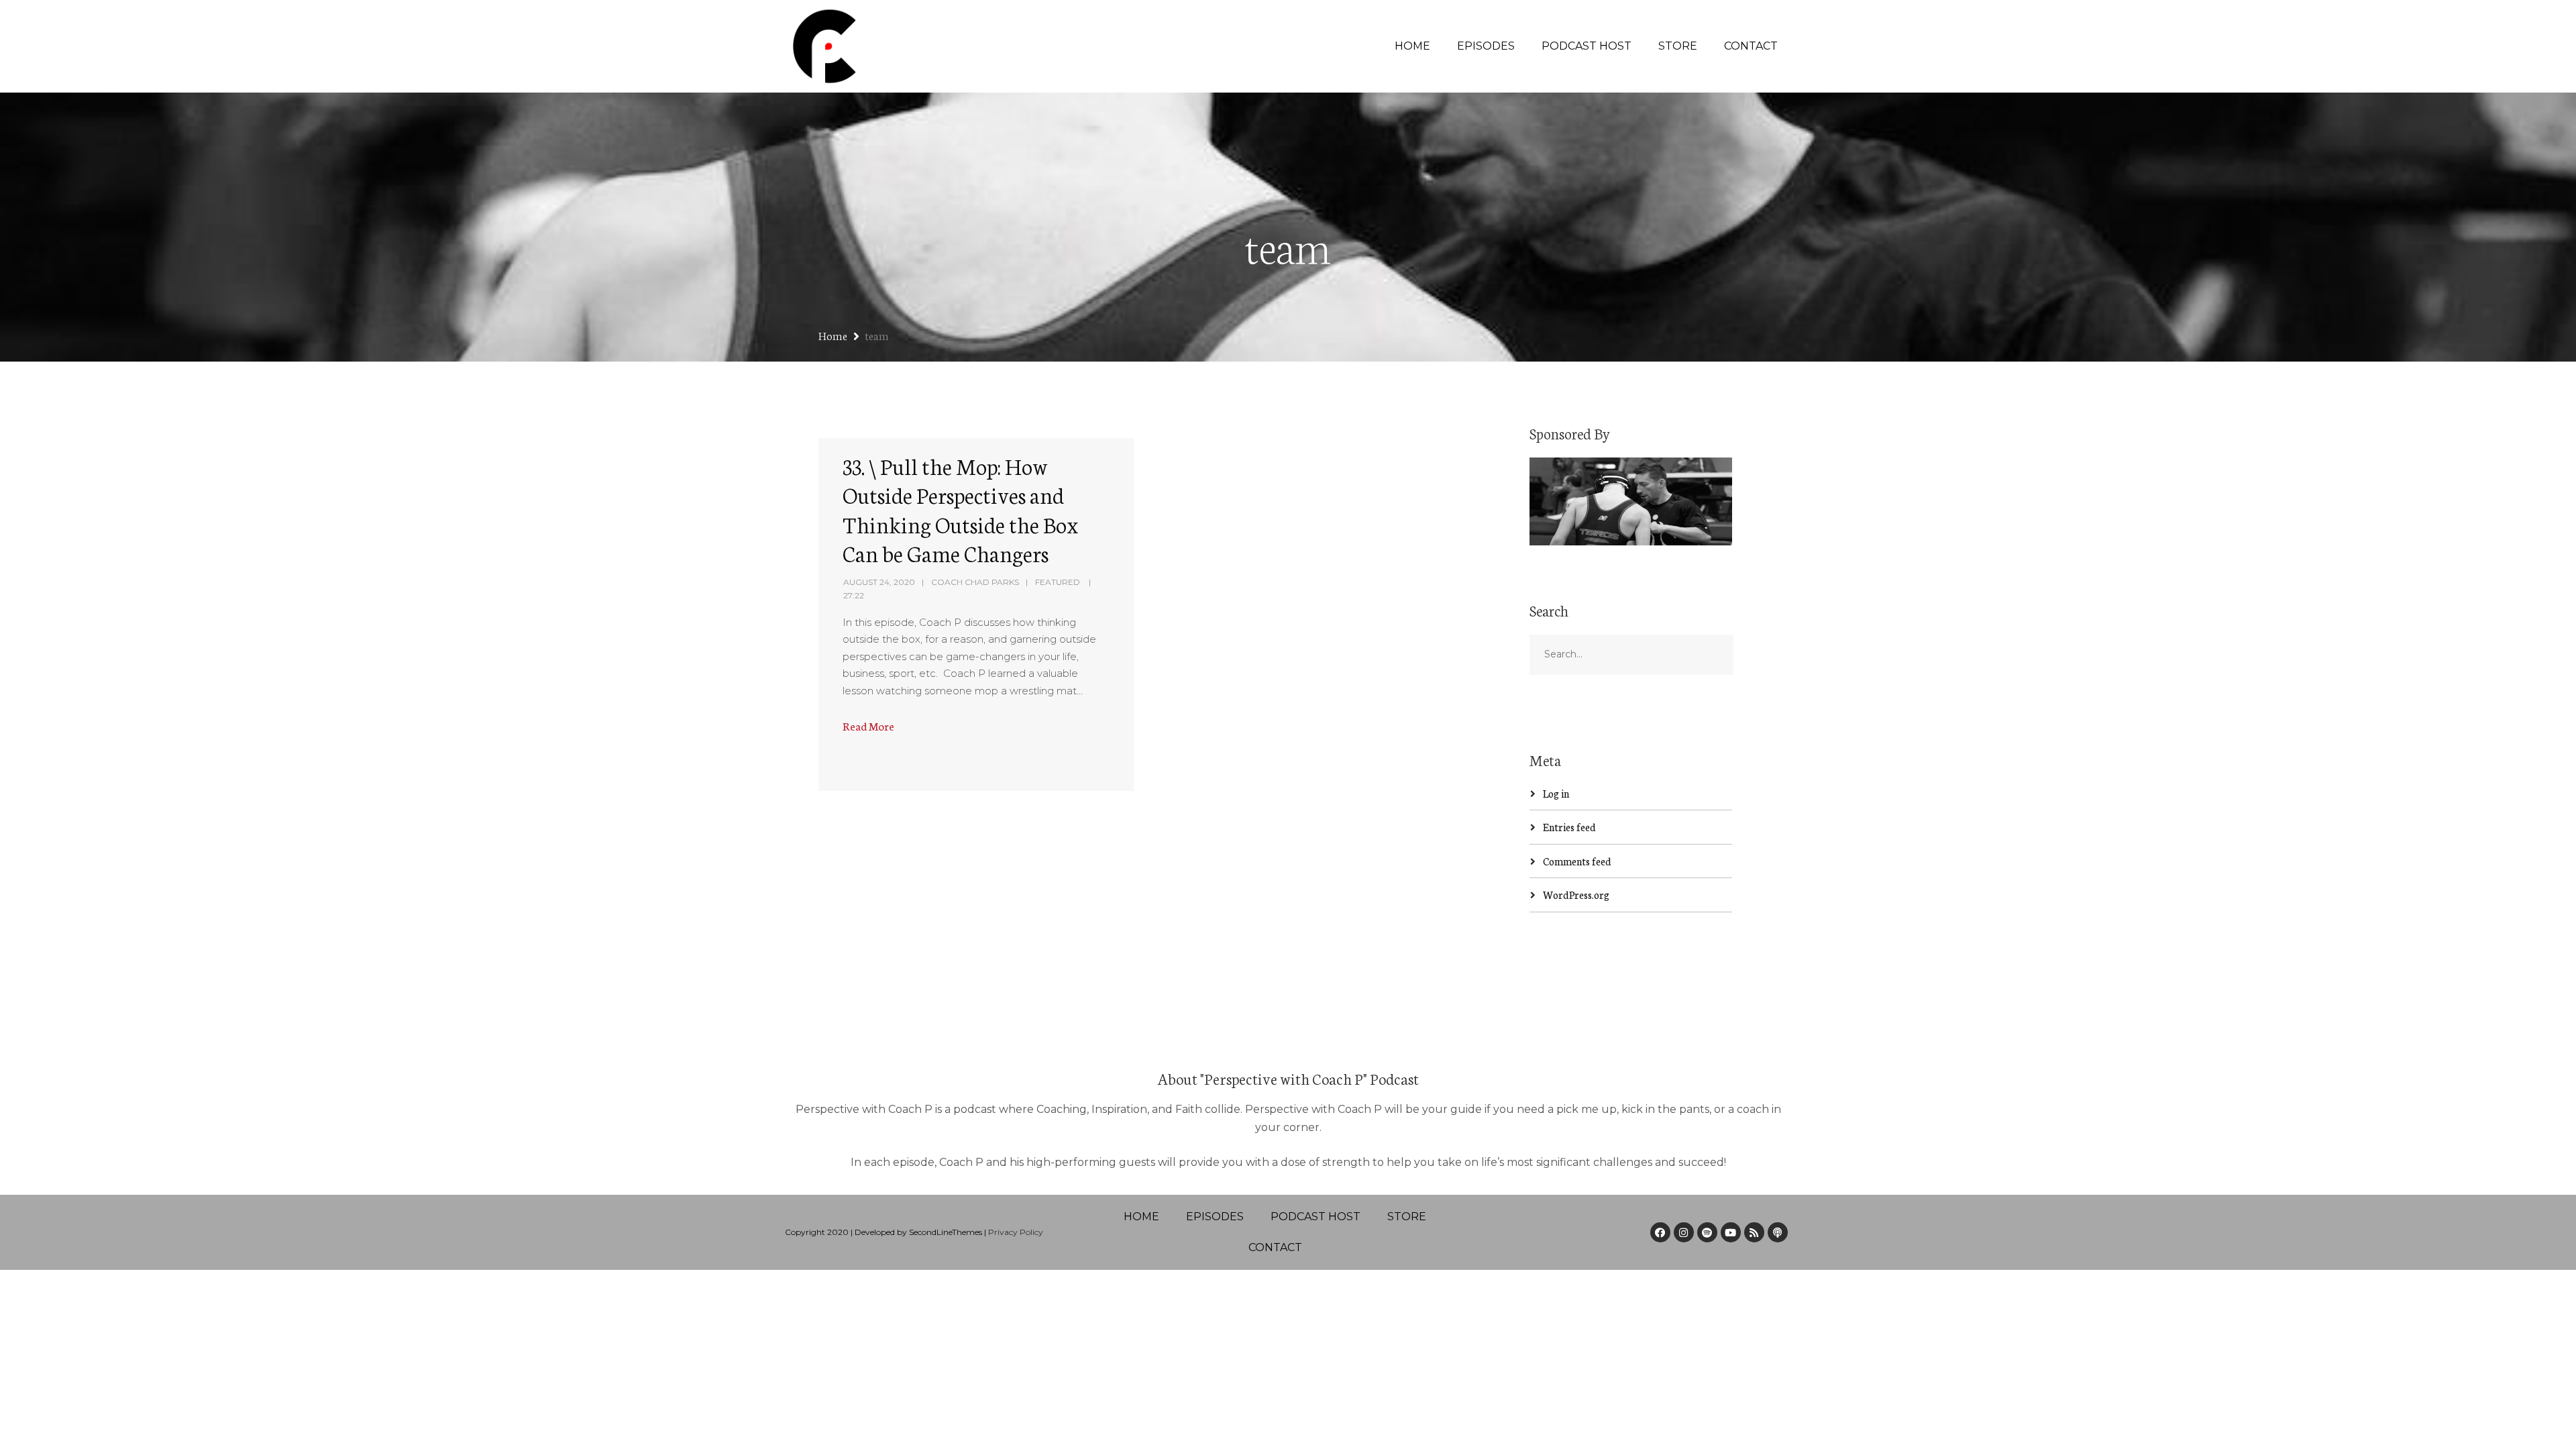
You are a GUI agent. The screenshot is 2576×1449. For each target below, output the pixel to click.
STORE (1678, 46)
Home (1412, 46)
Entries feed (1569, 827)
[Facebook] (1660, 1232)
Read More (868, 726)
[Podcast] (1778, 1232)
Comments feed (1577, 861)
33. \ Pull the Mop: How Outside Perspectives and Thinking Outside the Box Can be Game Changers (961, 509)
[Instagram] (1684, 1232)
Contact (1751, 46)
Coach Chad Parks (975, 582)
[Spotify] (1707, 1232)
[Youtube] (1731, 1232)
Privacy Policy (1016, 1232)
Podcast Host (1587, 46)
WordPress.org (1576, 895)
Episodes (1486, 46)
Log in (1556, 793)
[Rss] (1754, 1232)
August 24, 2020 (879, 582)
